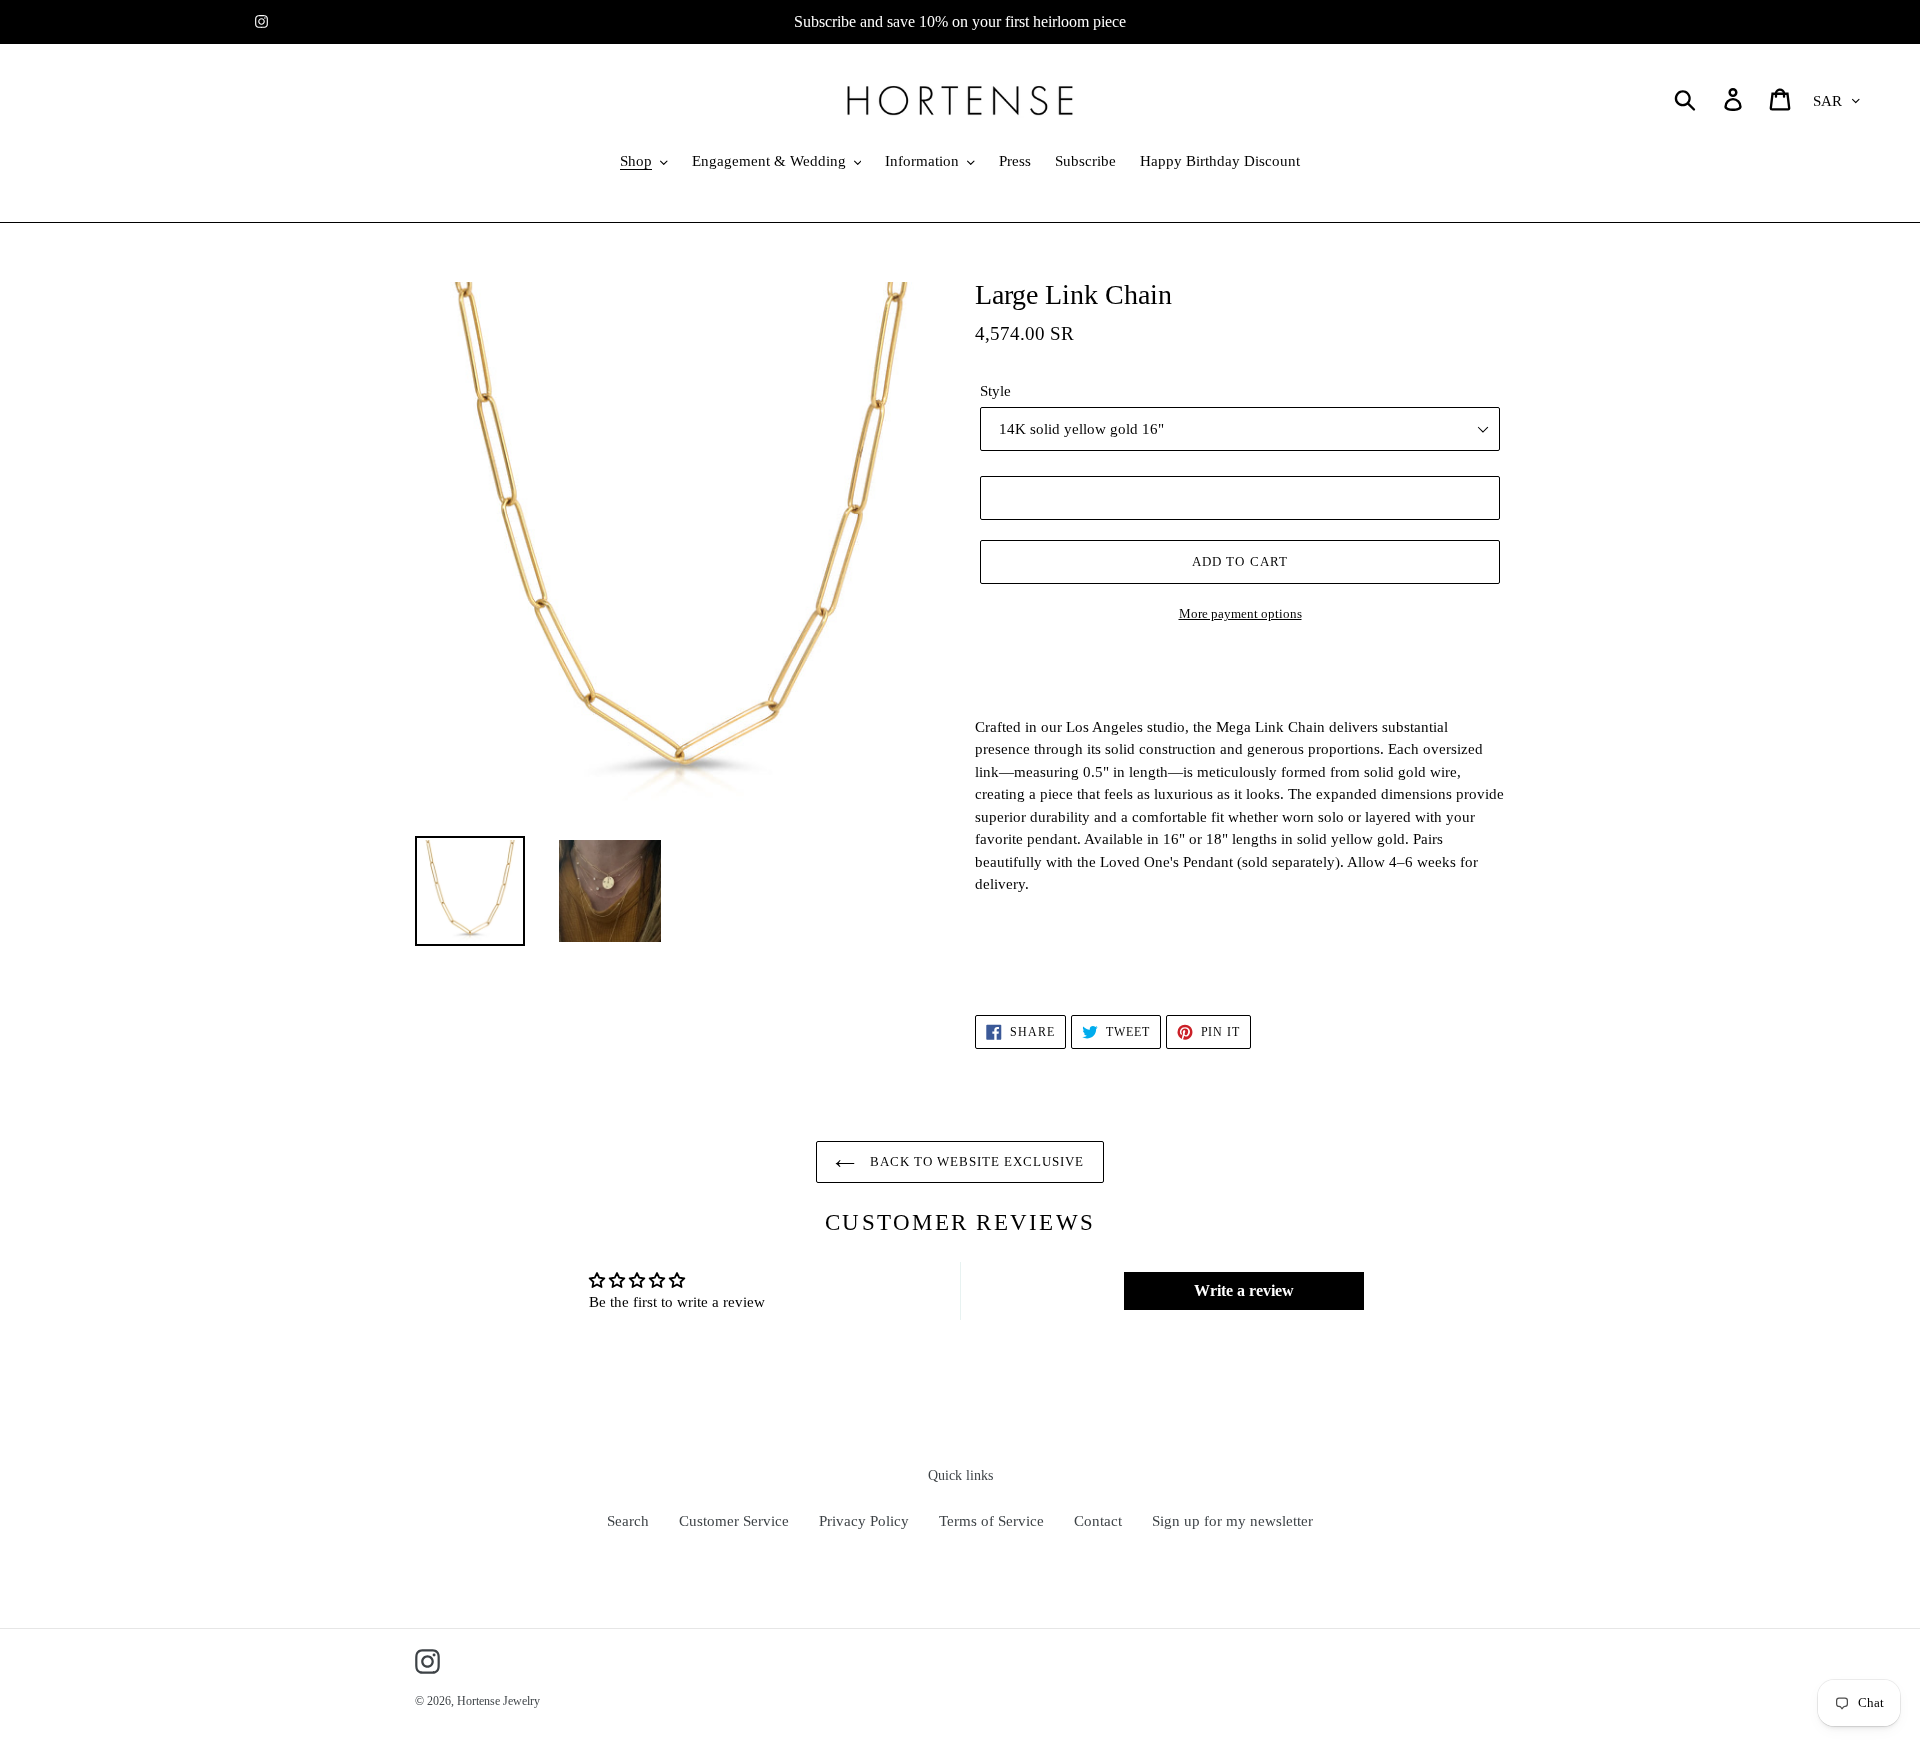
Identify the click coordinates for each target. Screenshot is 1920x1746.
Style (995, 391)
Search (628, 1521)
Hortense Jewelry (498, 1701)
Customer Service (734, 1521)
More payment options (1240, 613)
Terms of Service (991, 1521)
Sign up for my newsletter (1232, 1521)
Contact (1098, 1521)
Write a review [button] (1244, 1290)
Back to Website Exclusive (974, 1161)
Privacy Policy (864, 1521)
